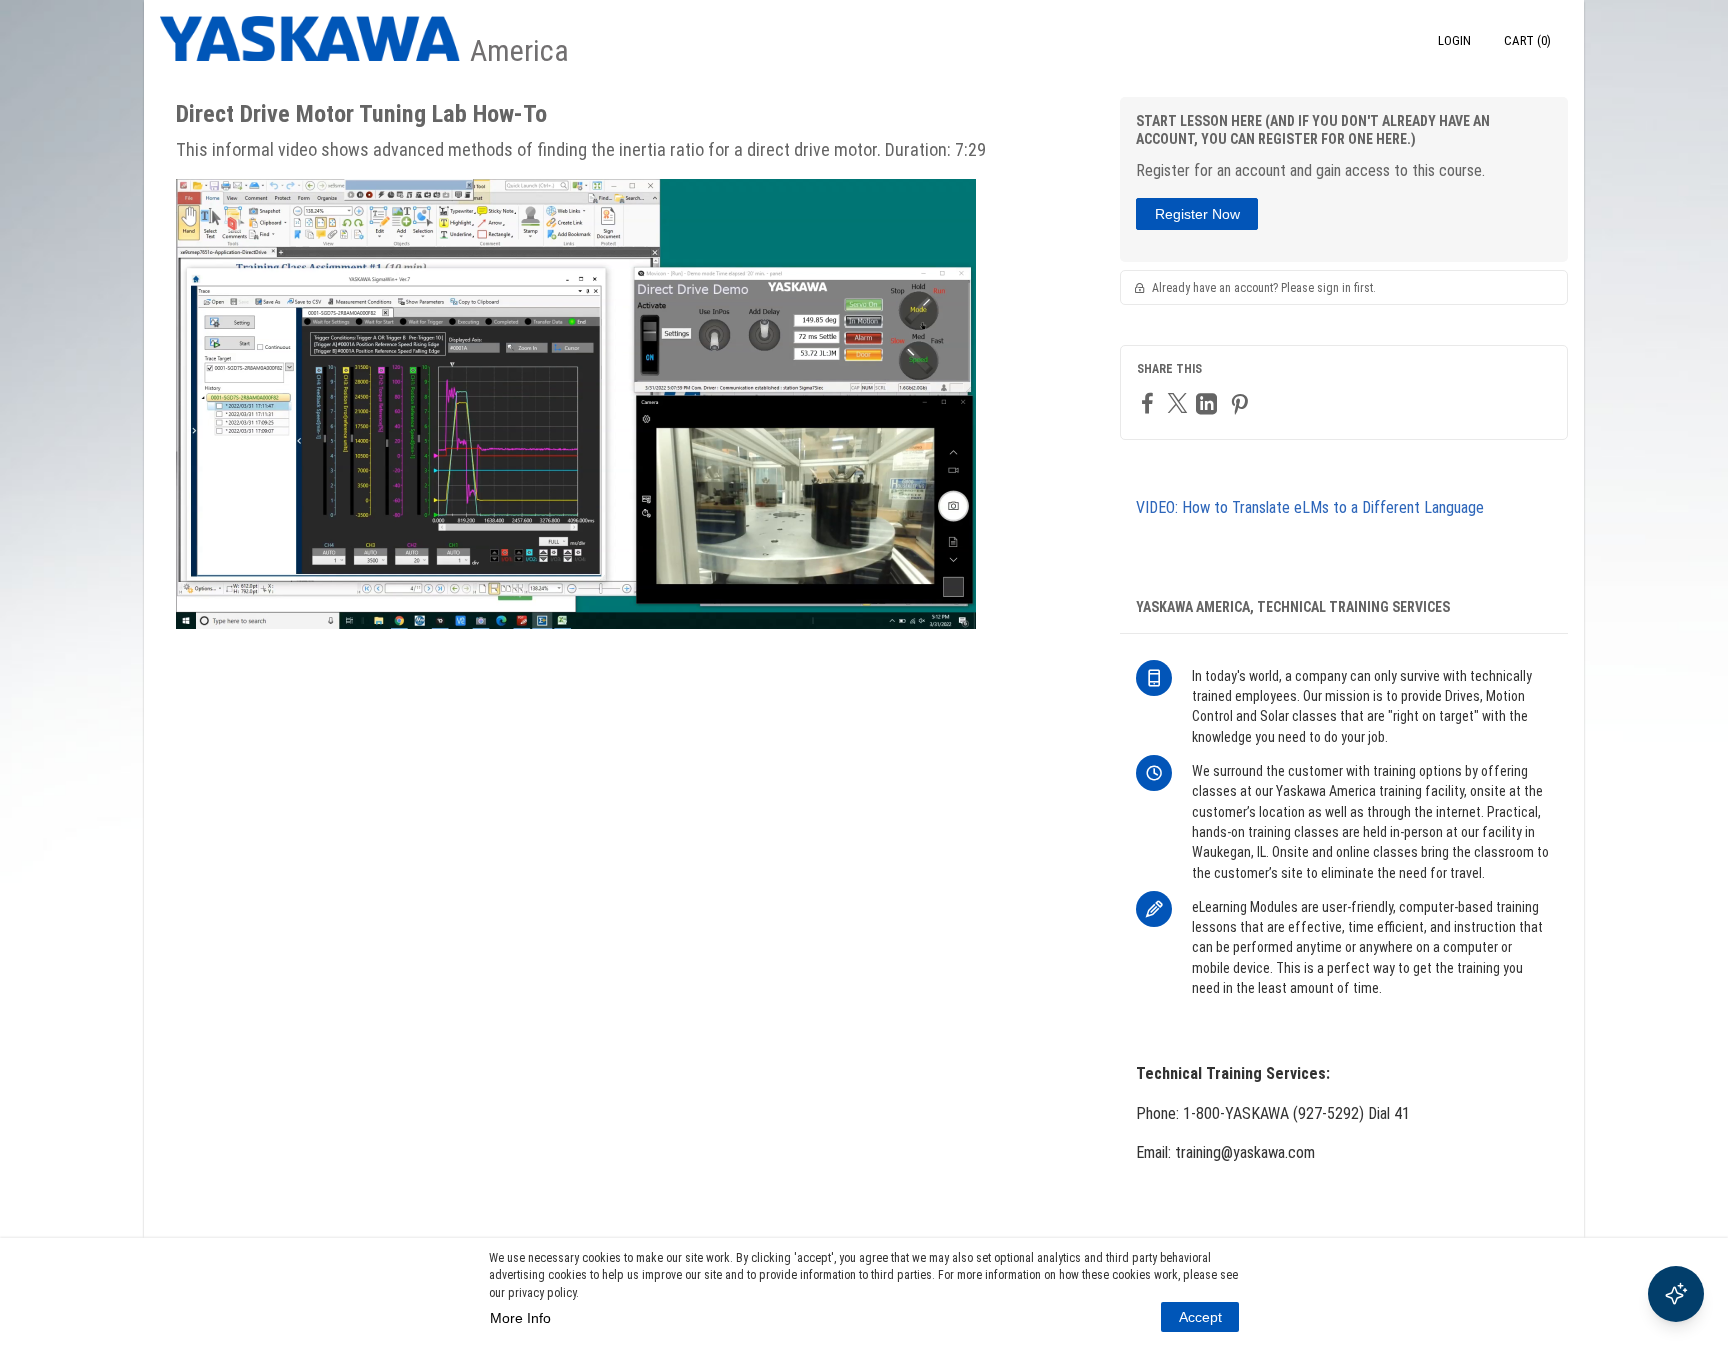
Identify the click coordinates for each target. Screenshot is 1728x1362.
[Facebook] (1150, 402)
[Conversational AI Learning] (1676, 1294)
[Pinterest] (1242, 403)
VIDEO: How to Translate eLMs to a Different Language (1310, 507)
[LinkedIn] (1209, 403)
